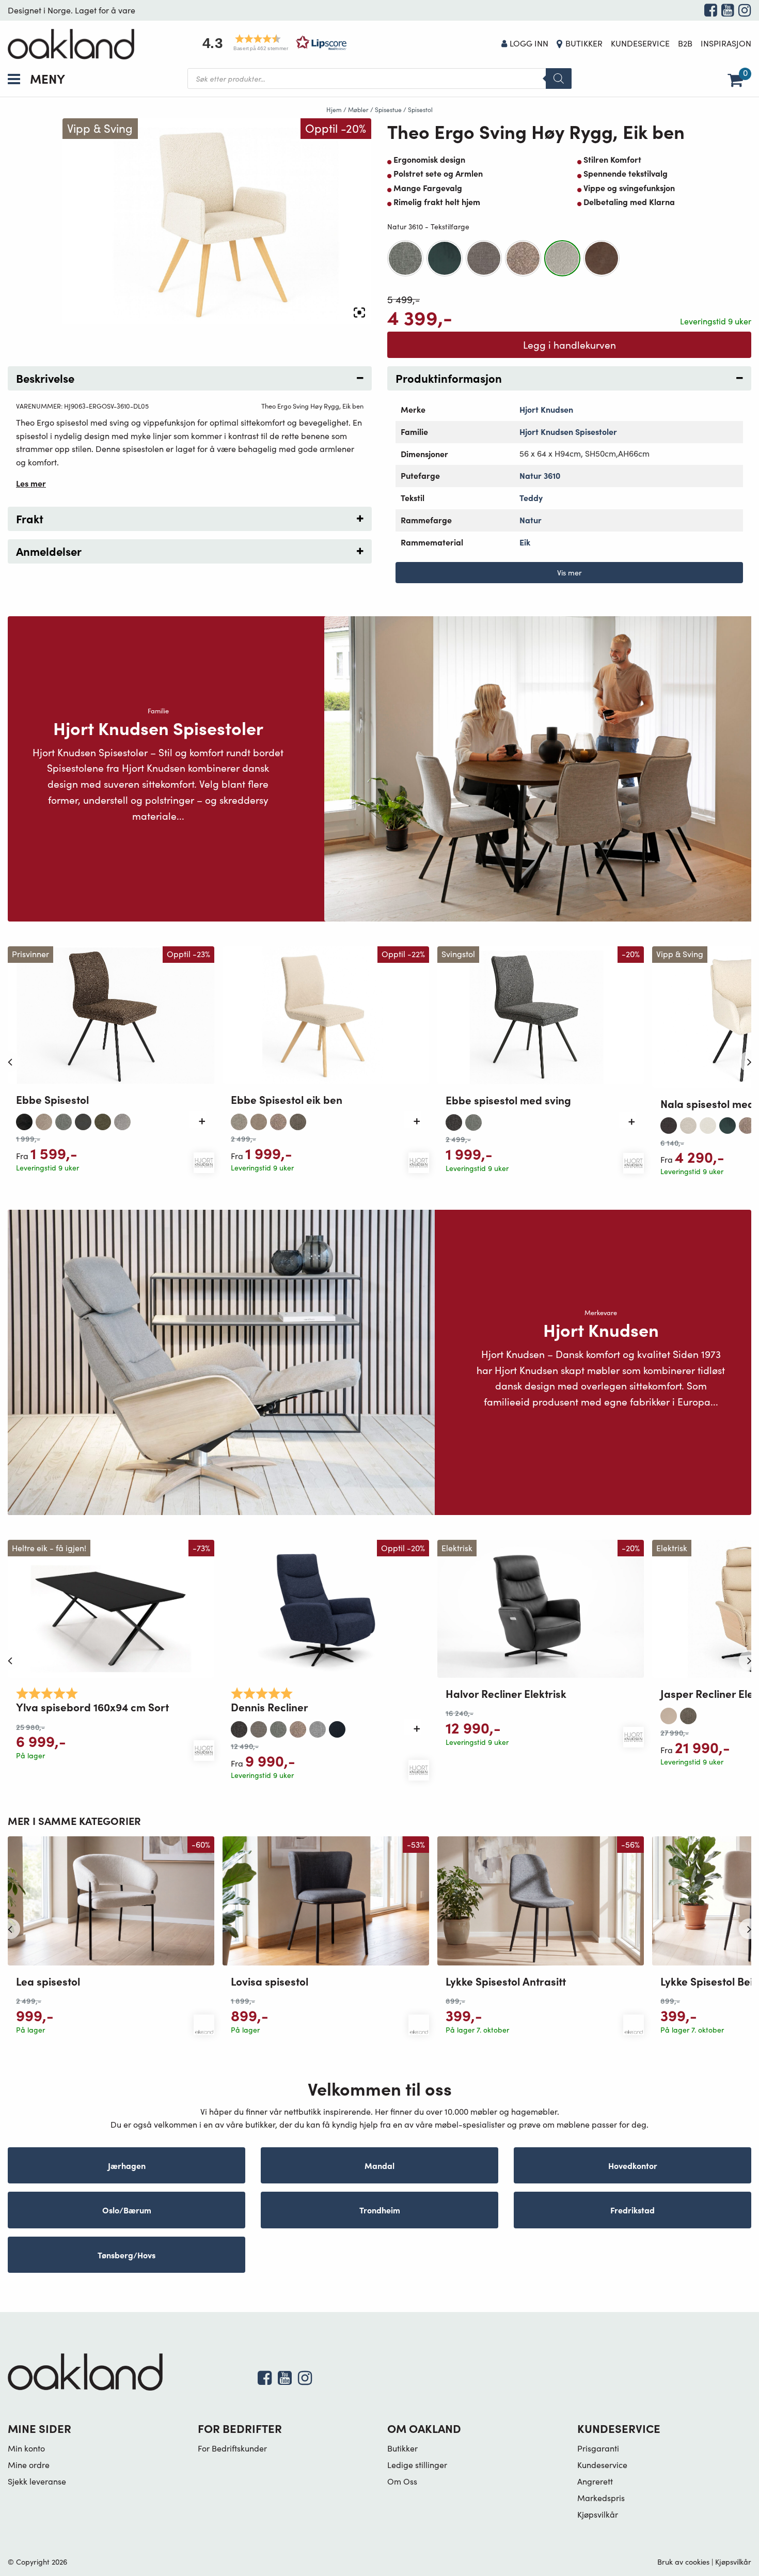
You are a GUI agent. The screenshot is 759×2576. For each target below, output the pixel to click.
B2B (685, 43)
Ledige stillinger (417, 2465)
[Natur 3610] (562, 258)
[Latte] (669, 1713)
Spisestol (420, 110)
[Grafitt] (83, 1119)
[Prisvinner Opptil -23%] (111, 1014)
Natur (531, 520)
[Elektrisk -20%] (541, 1607)
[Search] (559, 79)
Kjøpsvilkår (598, 2514)
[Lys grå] (318, 1727)
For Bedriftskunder (232, 2448)
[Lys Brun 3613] (523, 258)
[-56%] (541, 1900)
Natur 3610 (540, 475)
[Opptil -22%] (326, 1014)
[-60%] (111, 1900)
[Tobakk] (602, 258)
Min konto (26, 2448)
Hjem (334, 110)
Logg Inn (529, 43)
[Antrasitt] (24, 1119)
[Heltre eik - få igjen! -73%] (111, 1608)
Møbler (358, 110)
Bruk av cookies (683, 2562)
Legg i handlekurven (570, 345)
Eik (525, 542)
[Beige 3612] (44, 1119)
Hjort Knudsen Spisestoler (568, 431)
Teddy (531, 497)
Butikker (584, 43)
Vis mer (570, 572)
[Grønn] (445, 258)
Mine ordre (29, 2465)
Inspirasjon (726, 43)
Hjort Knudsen (546, 409)
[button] (271, 43)
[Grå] (405, 258)
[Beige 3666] (688, 1123)
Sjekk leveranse (37, 2481)
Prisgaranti (598, 2448)
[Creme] (708, 1123)
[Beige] (239, 1119)
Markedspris (601, 2498)
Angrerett (595, 2481)
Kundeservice (640, 43)
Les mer (31, 483)
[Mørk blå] (337, 1727)
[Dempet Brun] (259, 1119)
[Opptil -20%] (326, 1607)
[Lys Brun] (484, 258)
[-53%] (326, 1900)
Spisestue (388, 110)
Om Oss (402, 2481)
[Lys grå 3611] (122, 1119)
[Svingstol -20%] (541, 1014)
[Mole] (298, 1119)
